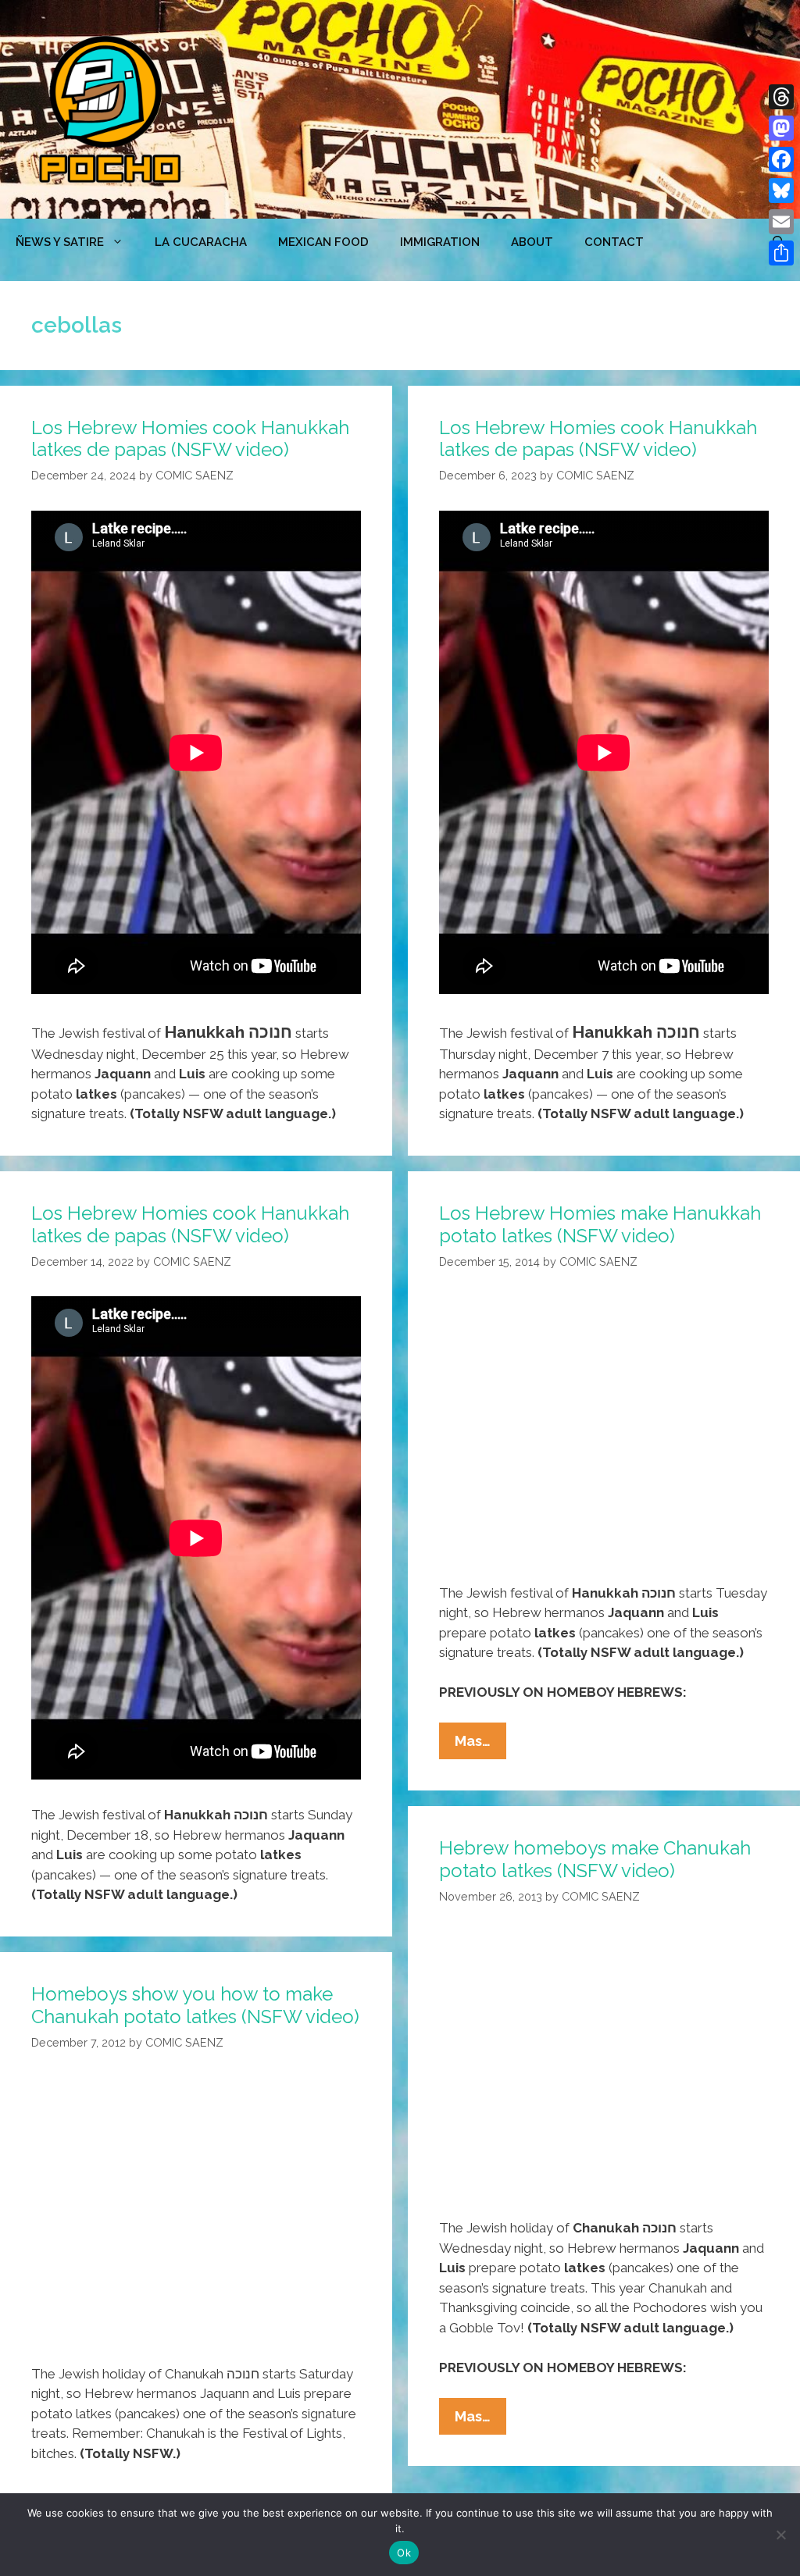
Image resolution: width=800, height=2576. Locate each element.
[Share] (781, 253)
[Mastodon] (781, 128)
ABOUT (532, 242)
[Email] (781, 222)
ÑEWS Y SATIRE (60, 242)
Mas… (480, 1746)
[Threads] (781, 97)
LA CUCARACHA (201, 242)
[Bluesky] (781, 191)
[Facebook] (781, 159)
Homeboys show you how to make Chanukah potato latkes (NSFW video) (195, 2005)
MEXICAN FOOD (323, 242)
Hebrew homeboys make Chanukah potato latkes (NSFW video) (595, 1859)
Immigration (440, 242)
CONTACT (614, 242)
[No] (780, 2535)
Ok (404, 2553)
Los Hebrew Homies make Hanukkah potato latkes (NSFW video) (600, 1224)
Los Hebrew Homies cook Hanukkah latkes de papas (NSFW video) (190, 439)
